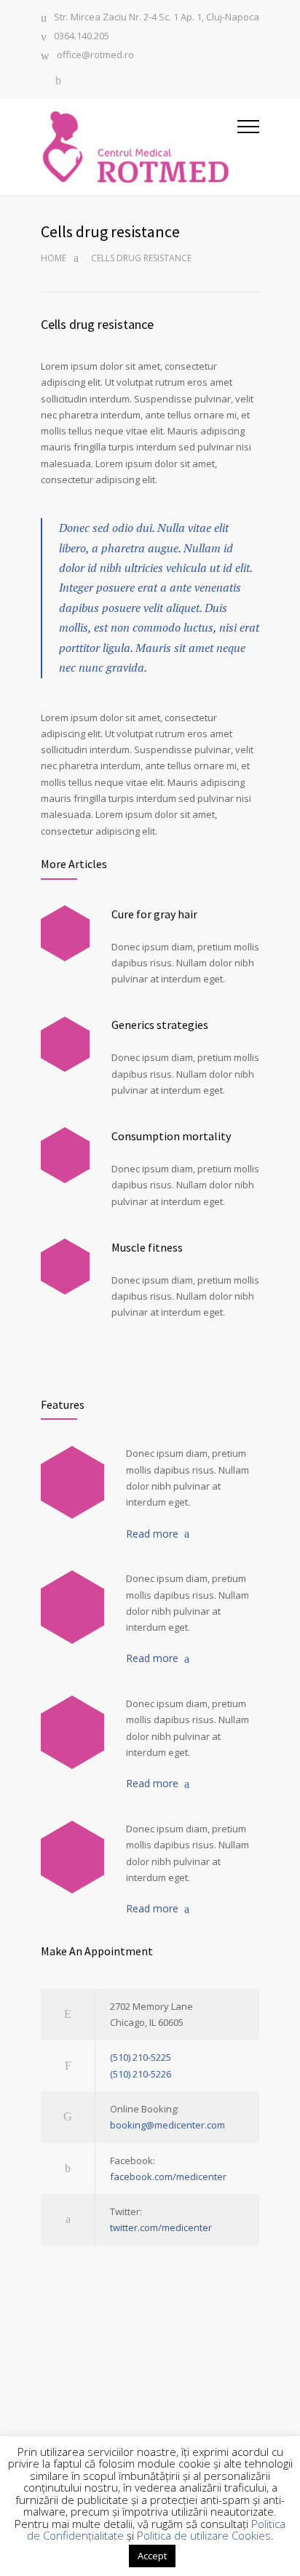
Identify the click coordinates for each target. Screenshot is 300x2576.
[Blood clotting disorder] (72, 1482)
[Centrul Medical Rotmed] (139, 147)
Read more (152, 1534)
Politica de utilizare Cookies (204, 2535)
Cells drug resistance (97, 324)
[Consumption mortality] (65, 1155)
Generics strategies (160, 1025)
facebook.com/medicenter (168, 2177)
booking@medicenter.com (167, 2125)
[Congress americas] (72, 1732)
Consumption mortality (171, 1136)
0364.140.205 (82, 37)
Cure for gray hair (154, 914)
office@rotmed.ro (95, 56)
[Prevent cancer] (72, 1857)
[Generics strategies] (65, 1045)
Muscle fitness (147, 1247)
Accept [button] (152, 2556)
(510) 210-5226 (141, 2074)
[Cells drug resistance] (72, 1607)
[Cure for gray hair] (65, 933)
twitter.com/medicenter (161, 2227)
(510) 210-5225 (141, 2057)
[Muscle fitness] (65, 1267)
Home (54, 258)
